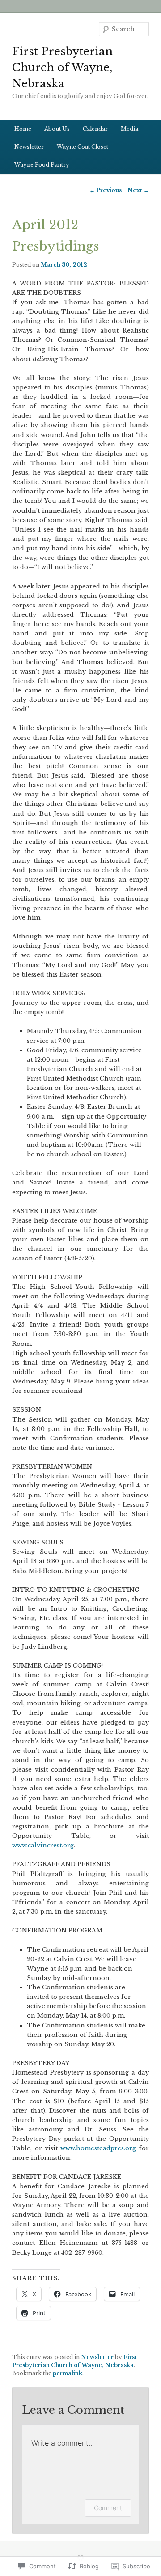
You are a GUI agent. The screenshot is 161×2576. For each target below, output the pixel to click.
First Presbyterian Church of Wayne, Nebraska (62, 67)
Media (129, 129)
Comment (108, 2508)
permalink (68, 2373)
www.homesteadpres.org (100, 2148)
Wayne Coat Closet (83, 147)
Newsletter (29, 147)
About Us (57, 129)
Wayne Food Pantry (42, 165)
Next (138, 190)
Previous (106, 190)
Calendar (95, 129)
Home (23, 129)
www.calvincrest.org (43, 1845)
